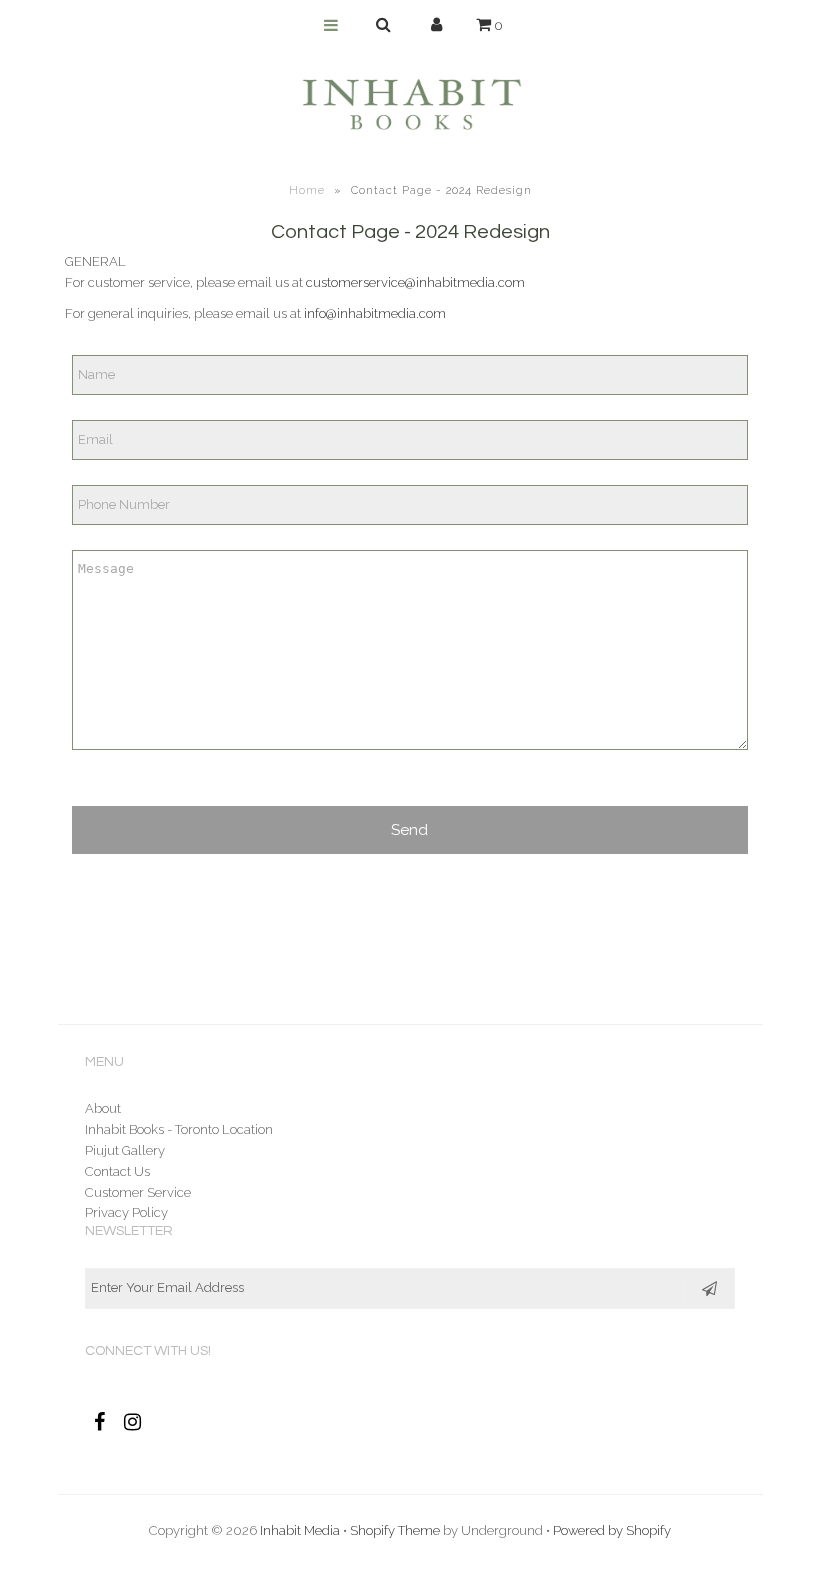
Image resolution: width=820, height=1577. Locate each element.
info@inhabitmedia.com (375, 313)
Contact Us (117, 1171)
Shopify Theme (395, 1530)
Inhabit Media (300, 1530)
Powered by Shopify (612, 1530)
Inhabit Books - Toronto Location (179, 1129)
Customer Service (138, 1192)
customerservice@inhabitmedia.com (415, 282)
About (103, 1108)
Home (307, 190)
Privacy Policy (126, 1212)
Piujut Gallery (125, 1150)
